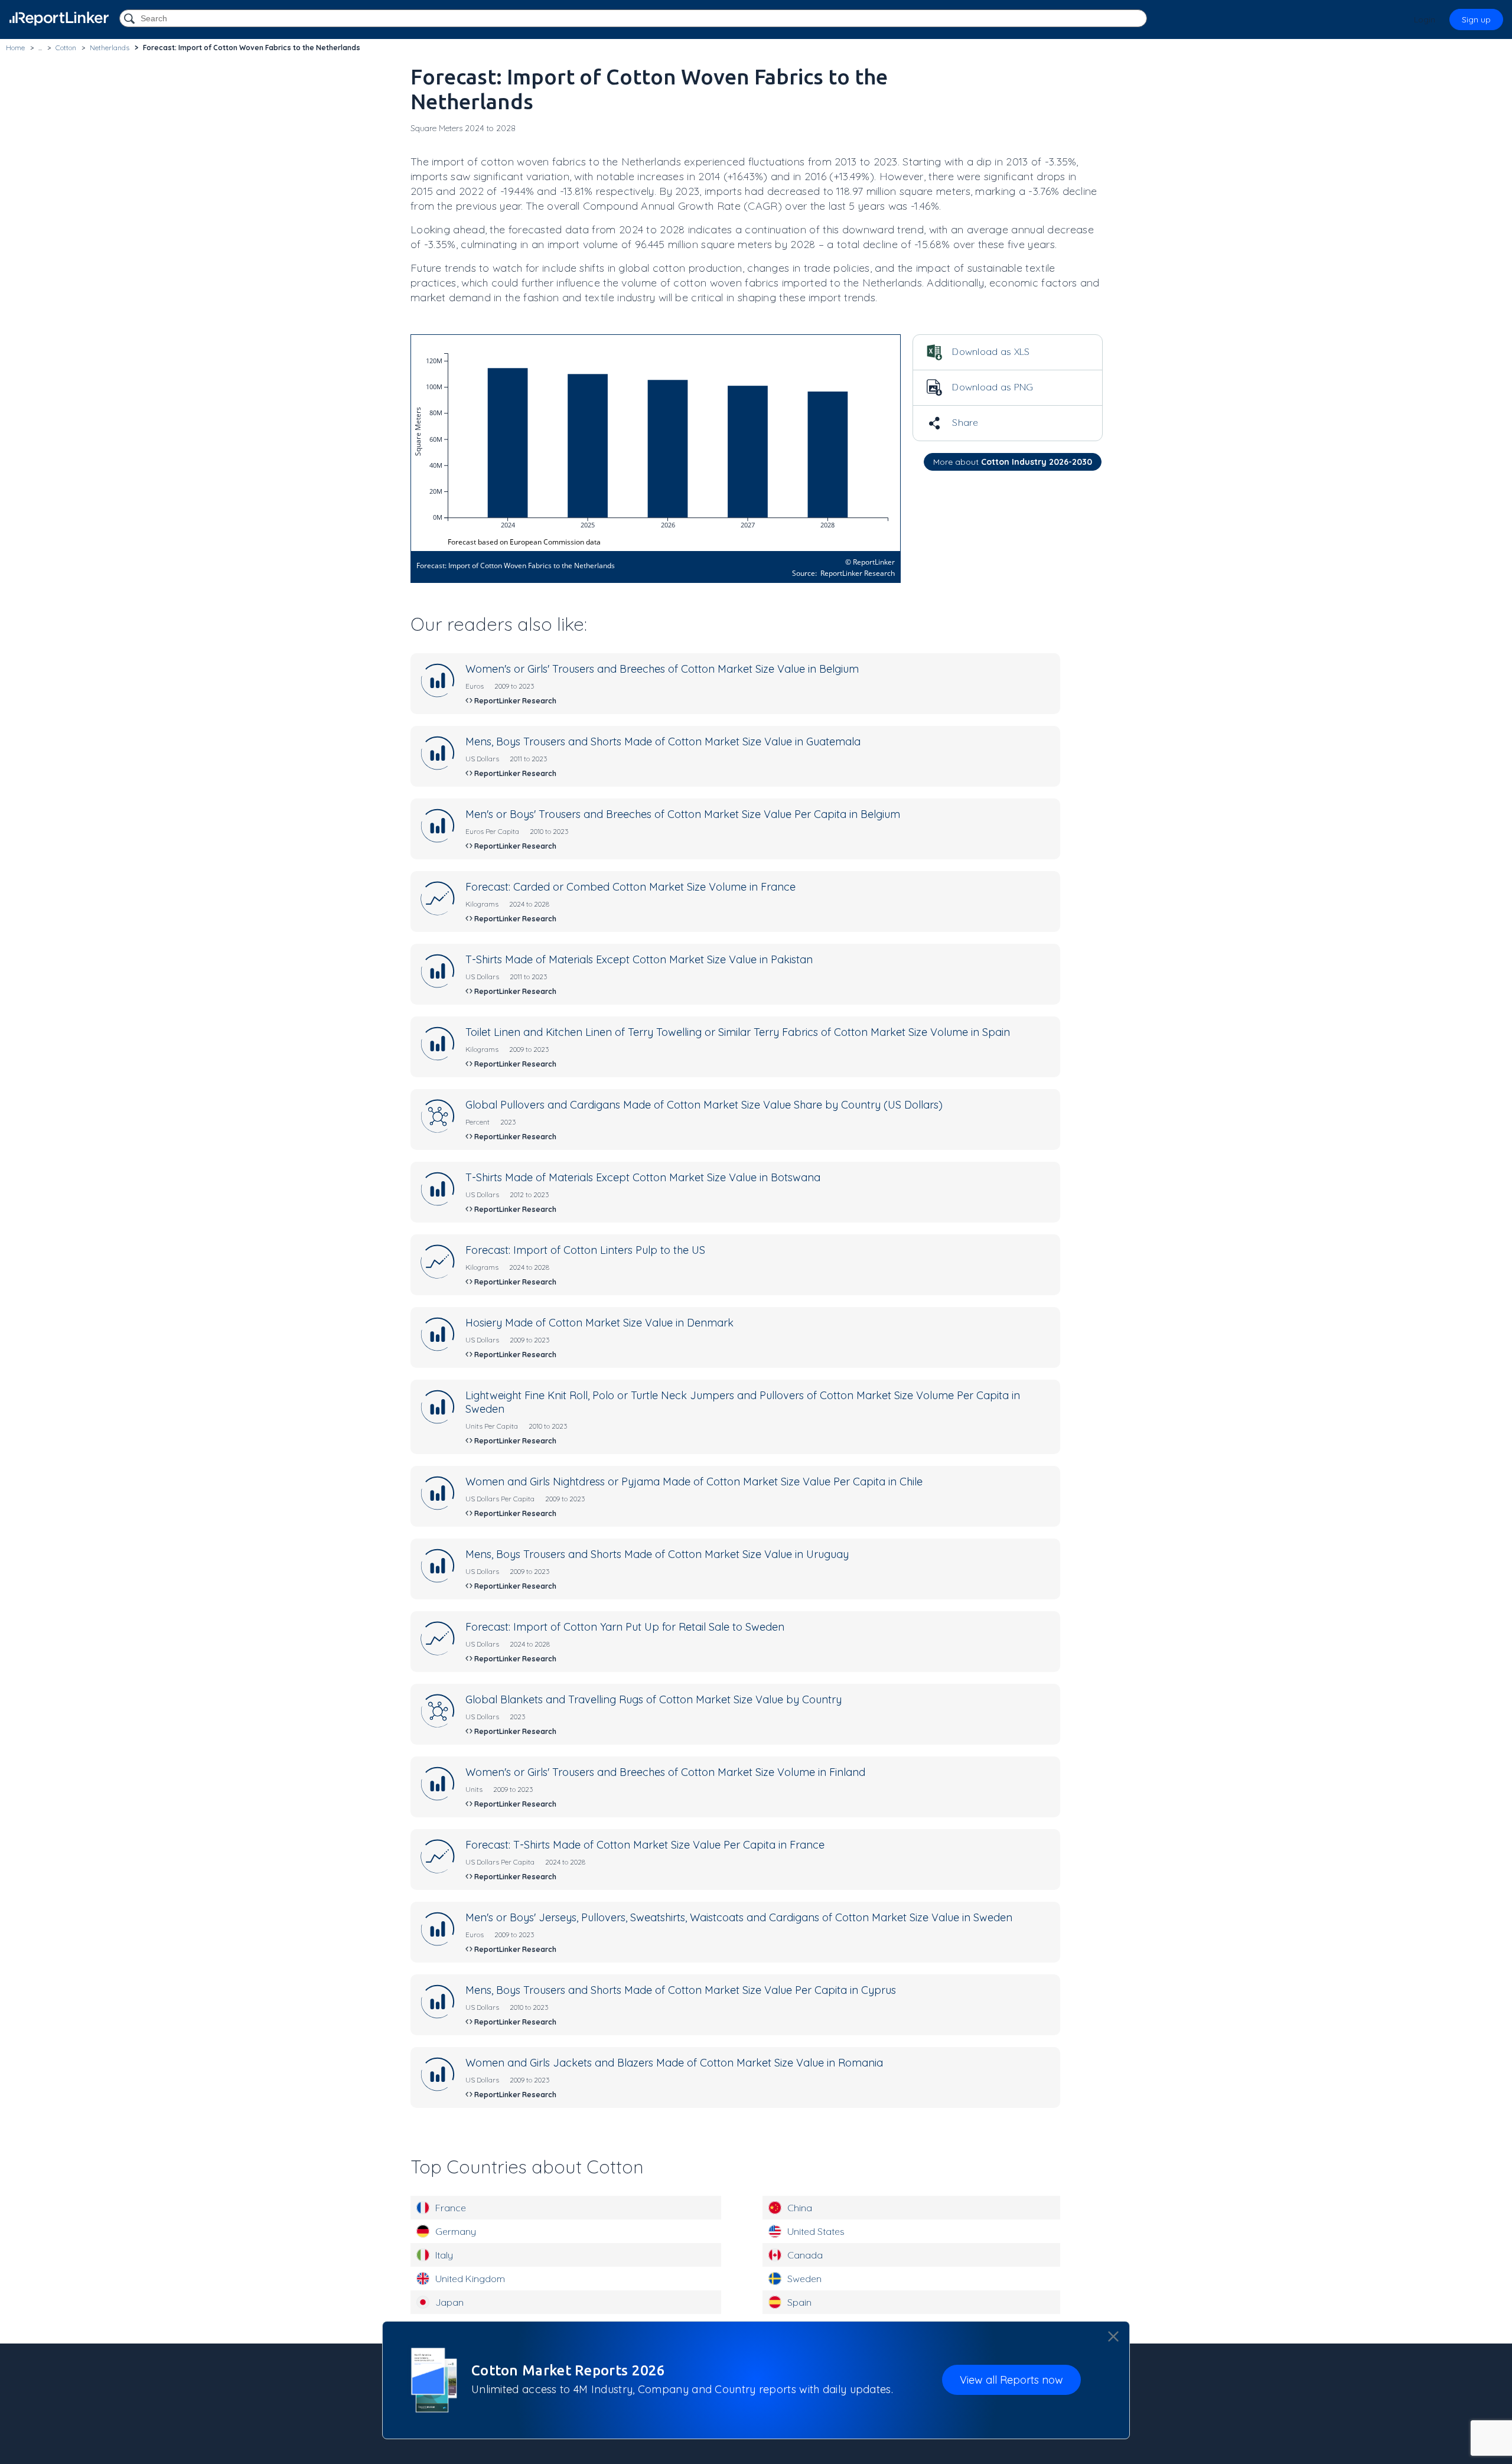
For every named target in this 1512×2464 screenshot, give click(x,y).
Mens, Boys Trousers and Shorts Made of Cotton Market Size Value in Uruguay (657, 1554)
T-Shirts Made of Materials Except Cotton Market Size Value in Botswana (643, 1177)
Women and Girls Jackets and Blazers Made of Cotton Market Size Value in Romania (674, 2063)
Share (964, 422)
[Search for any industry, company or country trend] (131, 19)
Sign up (1476, 19)
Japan (449, 2302)
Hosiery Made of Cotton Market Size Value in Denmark (599, 1323)
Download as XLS (990, 351)
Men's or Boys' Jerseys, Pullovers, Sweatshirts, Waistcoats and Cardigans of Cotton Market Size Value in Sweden (739, 1917)
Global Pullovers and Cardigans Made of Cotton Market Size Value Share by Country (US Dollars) (704, 1105)
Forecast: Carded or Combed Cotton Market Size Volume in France (630, 887)
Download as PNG (992, 387)
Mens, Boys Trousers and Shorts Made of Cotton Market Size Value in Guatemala (663, 742)
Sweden (804, 2279)
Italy (444, 2255)
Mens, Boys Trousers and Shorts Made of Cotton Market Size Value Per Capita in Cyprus (681, 1990)
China (800, 2208)
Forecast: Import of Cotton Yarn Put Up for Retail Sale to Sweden (625, 1627)
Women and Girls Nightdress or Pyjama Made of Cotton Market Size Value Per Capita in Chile (694, 1482)
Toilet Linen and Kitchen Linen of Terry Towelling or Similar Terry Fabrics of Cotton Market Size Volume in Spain (738, 1032)
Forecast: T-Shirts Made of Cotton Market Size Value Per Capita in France (645, 1845)
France (451, 2208)
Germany (456, 2231)
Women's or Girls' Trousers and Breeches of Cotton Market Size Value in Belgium (662, 669)
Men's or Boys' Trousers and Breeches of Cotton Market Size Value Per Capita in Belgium (683, 814)
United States (816, 2231)
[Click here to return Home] (59, 19)
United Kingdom (470, 2279)
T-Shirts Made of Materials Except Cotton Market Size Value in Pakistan (639, 959)
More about (1013, 462)
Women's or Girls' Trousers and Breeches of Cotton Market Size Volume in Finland (665, 1772)
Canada (805, 2255)
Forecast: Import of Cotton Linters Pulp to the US (585, 1250)
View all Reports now (1011, 2380)
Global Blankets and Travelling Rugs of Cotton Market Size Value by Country (654, 1699)
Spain (799, 2302)
